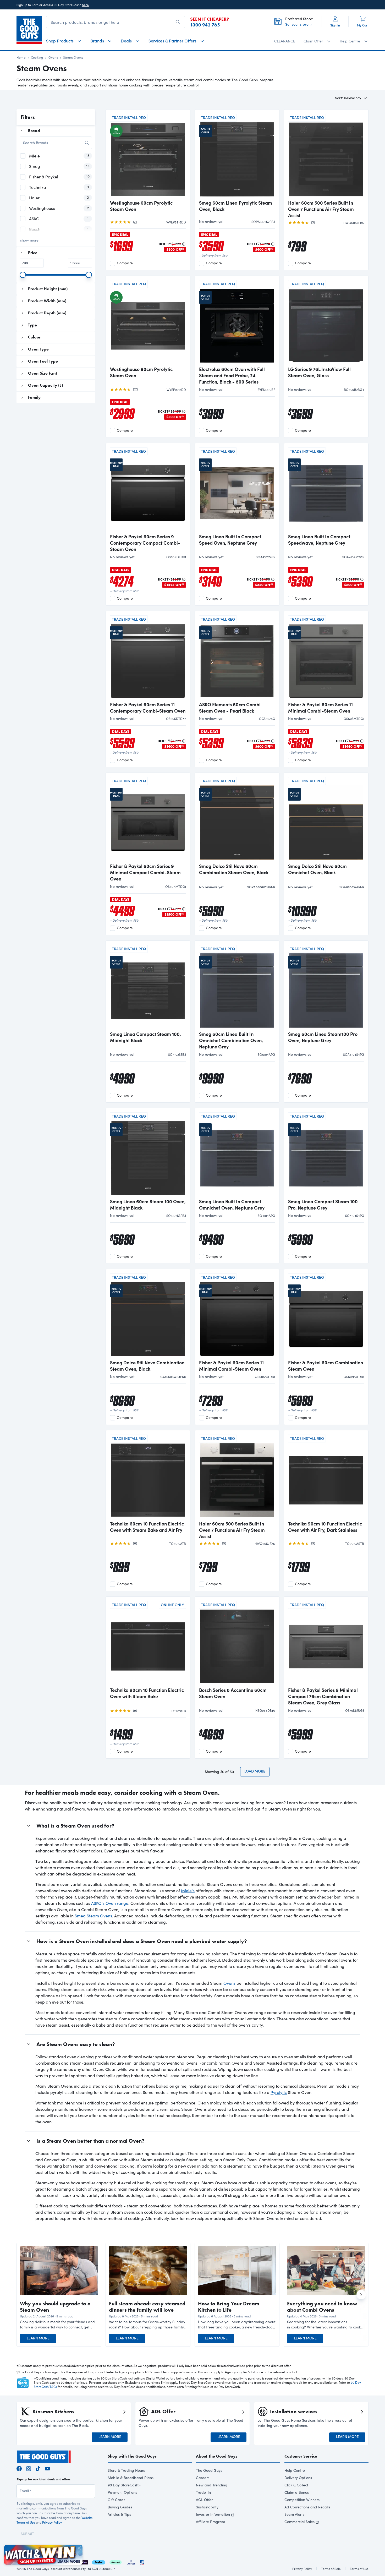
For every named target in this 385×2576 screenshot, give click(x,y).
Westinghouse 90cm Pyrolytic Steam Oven (141, 372)
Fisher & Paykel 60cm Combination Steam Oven (326, 1366)
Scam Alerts (294, 2514)
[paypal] (99, 2561)
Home (21, 57)
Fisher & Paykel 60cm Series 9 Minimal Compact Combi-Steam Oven (145, 872)
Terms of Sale (331, 2569)
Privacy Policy (52, 2522)
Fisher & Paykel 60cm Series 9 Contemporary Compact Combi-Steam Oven (145, 543)
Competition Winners (302, 2500)
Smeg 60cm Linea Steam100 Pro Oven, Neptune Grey (323, 1037)
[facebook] (19, 2468)
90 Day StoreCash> (124, 2485)
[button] (59, 2325)
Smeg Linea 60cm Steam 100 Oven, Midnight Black (148, 1205)
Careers (203, 2478)
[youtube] (47, 2468)
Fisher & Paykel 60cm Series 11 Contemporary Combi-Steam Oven (148, 708)
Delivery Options (298, 2478)
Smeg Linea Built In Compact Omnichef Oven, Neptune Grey (232, 1205)
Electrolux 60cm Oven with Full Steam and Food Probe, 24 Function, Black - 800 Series (232, 375)
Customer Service (301, 2456)
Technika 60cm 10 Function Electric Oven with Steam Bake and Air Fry (147, 1527)
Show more (29, 240)
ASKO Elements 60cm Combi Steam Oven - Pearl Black (230, 708)
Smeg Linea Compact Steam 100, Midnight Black (145, 1037)
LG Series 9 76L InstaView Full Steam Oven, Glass (319, 372)
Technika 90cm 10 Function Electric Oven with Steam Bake (147, 1693)
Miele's (188, 1891)
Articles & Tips (119, 2514)
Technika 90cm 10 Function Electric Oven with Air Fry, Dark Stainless (325, 1527)
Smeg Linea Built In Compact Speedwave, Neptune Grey (319, 540)
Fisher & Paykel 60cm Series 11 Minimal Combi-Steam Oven (320, 708)
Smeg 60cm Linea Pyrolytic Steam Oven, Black (236, 206)
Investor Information (213, 2514)
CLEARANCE (285, 41)
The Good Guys (209, 2470)
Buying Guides (120, 2507)
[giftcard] (142, 2561)
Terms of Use (359, 2569)
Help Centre (295, 2470)
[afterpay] (115, 2561)
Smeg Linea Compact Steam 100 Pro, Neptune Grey (323, 1205)
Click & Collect (296, 2485)
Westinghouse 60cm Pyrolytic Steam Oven (141, 206)
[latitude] (131, 2561)
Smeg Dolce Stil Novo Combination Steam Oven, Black (147, 1366)
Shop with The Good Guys (132, 2456)
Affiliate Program (210, 2522)
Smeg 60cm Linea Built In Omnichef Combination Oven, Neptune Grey (231, 1040)
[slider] (23, 275)
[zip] (84, 2561)
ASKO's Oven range (110, 1903)
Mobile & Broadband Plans (131, 2478)
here (85, 5)
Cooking (37, 57)
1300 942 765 (205, 25)
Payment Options (122, 2492)
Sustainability (207, 2507)
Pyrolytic (279, 2092)
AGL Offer (204, 2500)
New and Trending (212, 2485)
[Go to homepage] (29, 30)
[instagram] (29, 2468)
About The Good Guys (217, 2456)
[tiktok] (38, 2468)
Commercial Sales (299, 2522)
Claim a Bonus (297, 2492)
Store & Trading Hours (126, 2470)
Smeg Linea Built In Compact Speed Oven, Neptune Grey (230, 540)
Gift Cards (116, 2500)
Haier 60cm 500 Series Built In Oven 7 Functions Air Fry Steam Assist (321, 209)
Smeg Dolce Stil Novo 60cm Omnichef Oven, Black (317, 869)
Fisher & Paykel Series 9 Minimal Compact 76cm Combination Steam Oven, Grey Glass (323, 1696)
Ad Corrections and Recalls (307, 2507)
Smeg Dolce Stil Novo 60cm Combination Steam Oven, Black (234, 869)
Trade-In (203, 2492)
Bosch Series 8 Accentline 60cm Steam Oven (233, 1693)
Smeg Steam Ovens (93, 1916)
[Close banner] (79, 2548)
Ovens (53, 57)
